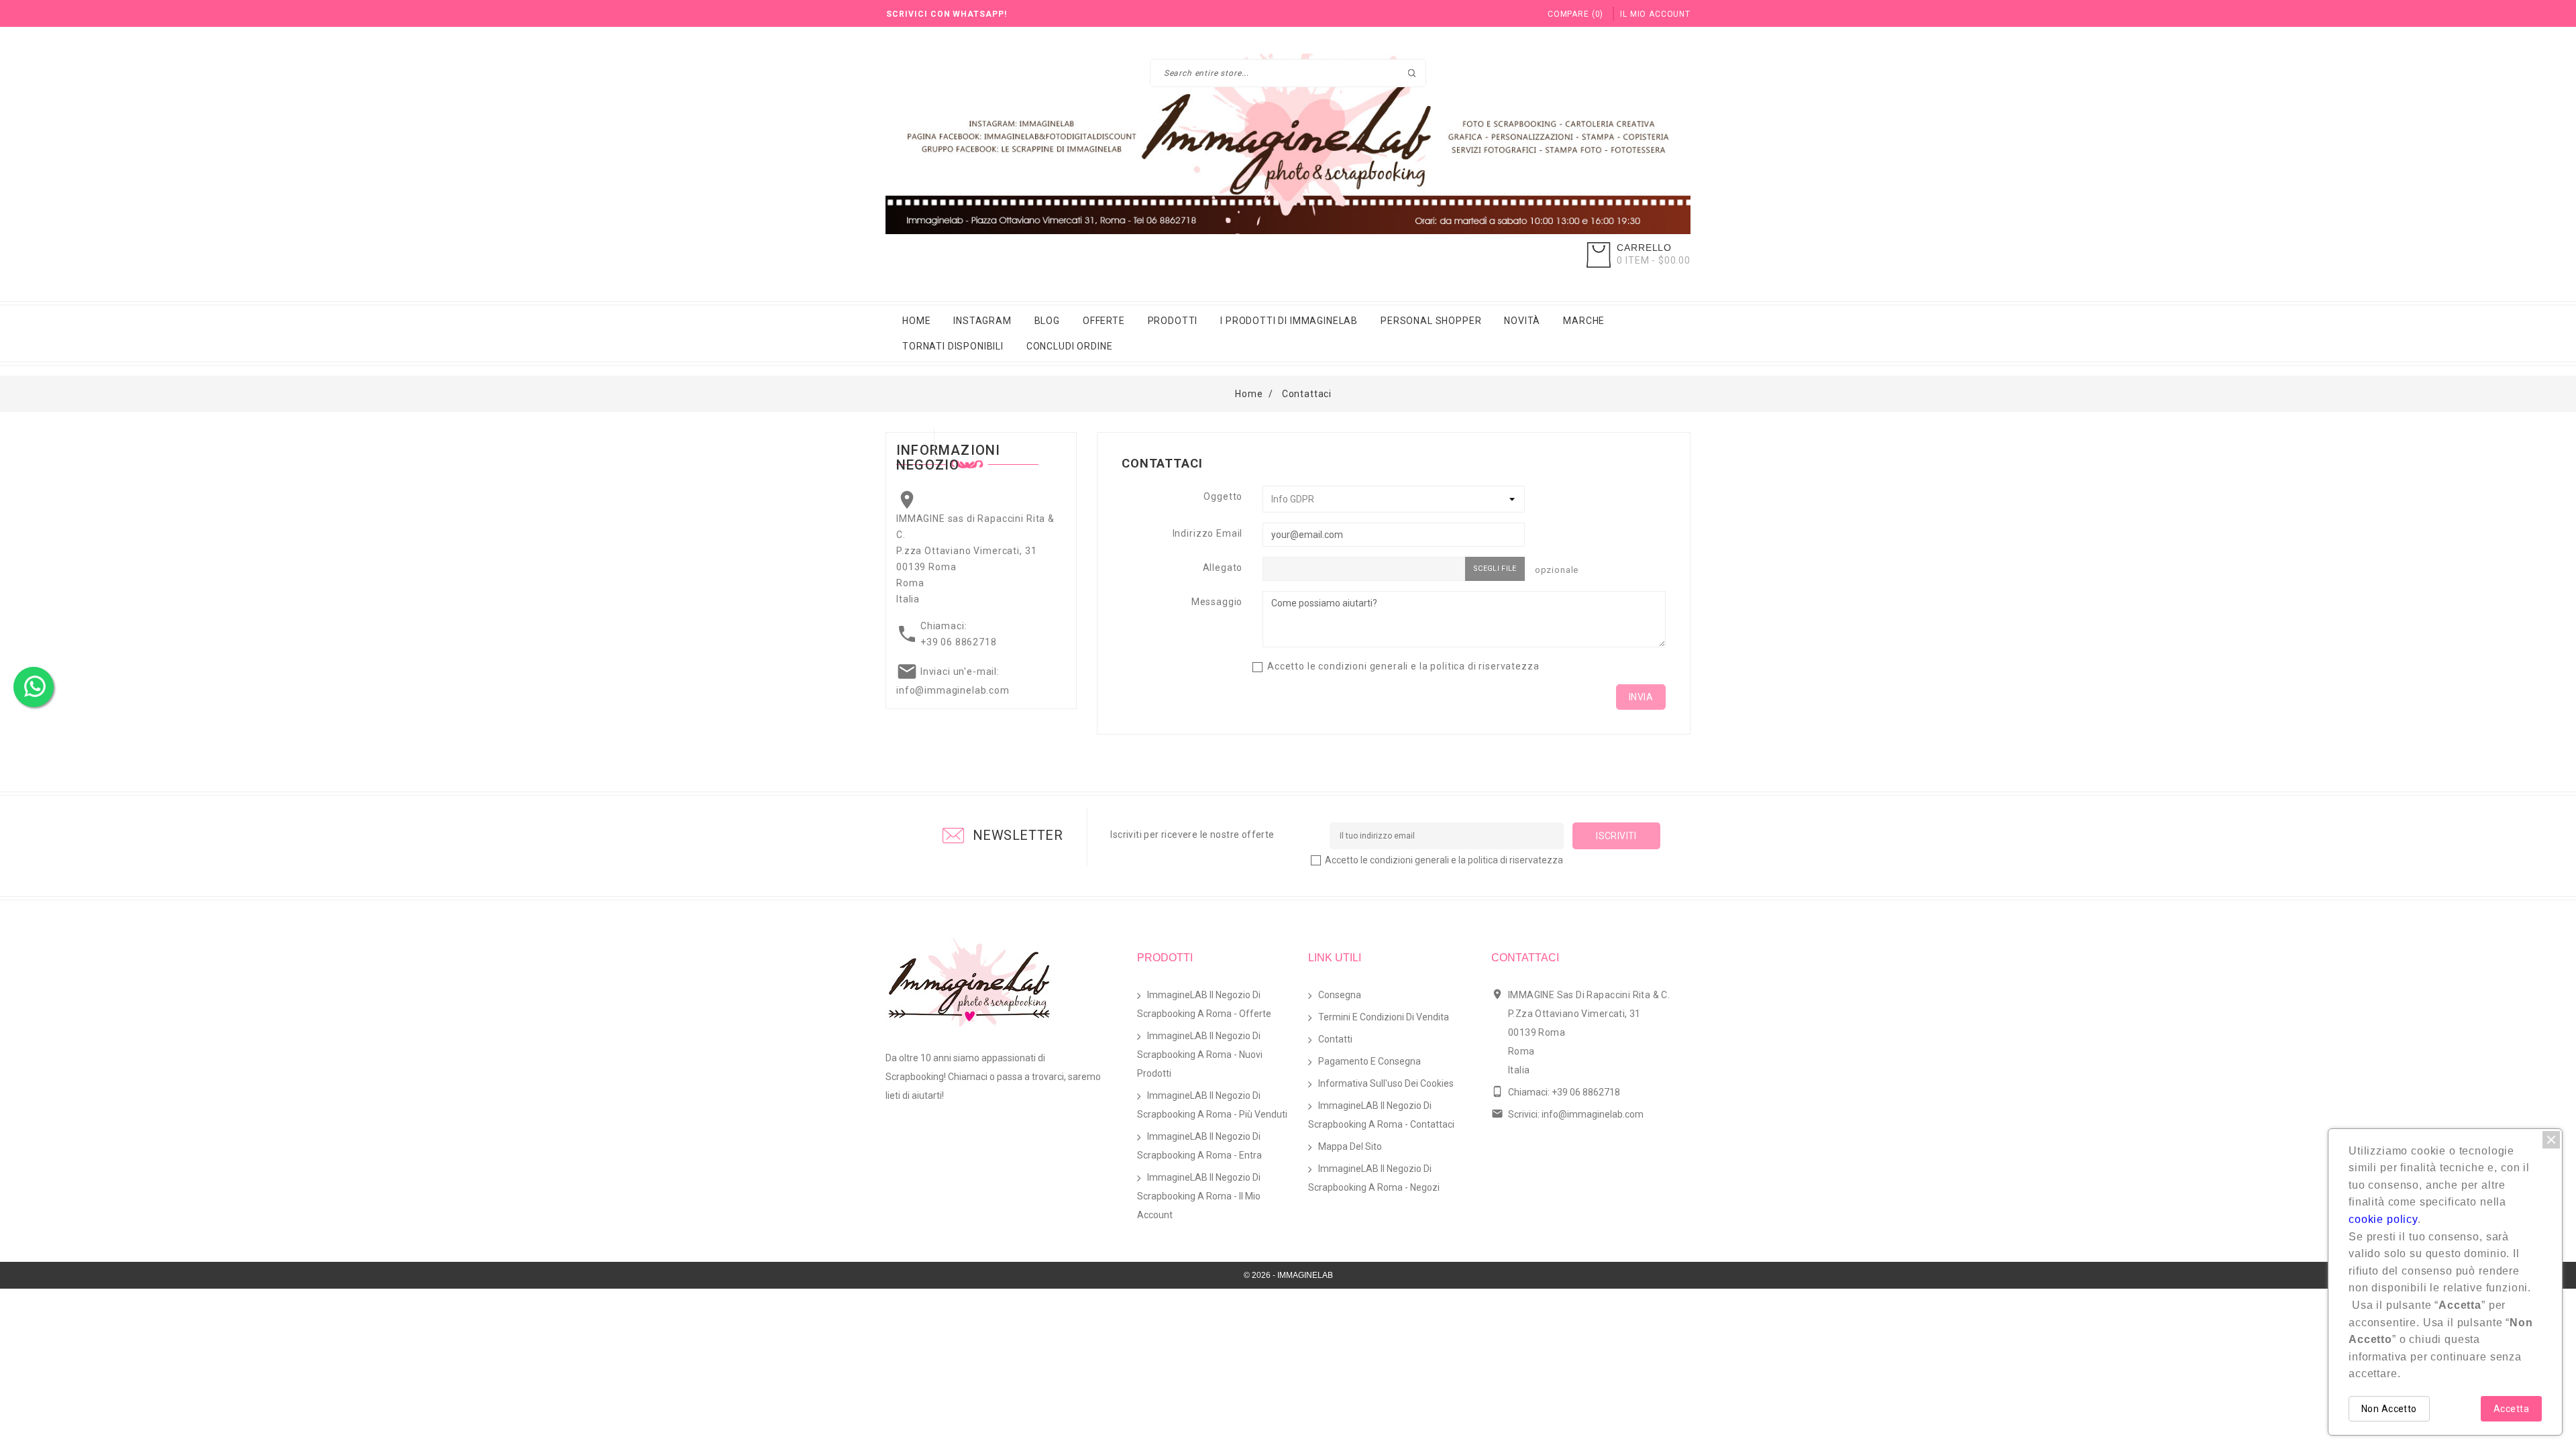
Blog (1047, 321)
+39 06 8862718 (959, 642)
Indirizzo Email (1208, 533)
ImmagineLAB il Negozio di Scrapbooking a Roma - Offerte (1204, 1004)
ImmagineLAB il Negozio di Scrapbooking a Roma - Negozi (1374, 1178)
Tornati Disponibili (953, 346)
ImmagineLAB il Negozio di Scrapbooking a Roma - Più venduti (1212, 1105)
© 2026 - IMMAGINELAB (1288, 1275)
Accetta (2511, 1409)
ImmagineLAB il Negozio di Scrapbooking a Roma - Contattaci (1381, 1115)
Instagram (982, 321)
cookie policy (2383, 1219)
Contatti (1335, 1039)
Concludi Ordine (1070, 346)
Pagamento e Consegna (1370, 1061)
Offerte (1104, 321)
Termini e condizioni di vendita (1384, 1017)
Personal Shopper (1431, 321)
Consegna (1340, 995)
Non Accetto (2389, 1409)
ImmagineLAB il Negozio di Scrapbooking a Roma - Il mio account (1199, 1196)
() (1575, 14)
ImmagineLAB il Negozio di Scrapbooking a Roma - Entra (1199, 1146)
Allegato (1223, 568)
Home (916, 321)
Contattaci (1525, 958)
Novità (1522, 321)
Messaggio (1217, 602)
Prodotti (1173, 321)
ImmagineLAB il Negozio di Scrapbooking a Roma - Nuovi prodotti (1200, 1055)
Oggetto (1223, 496)
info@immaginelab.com (953, 690)
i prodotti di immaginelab (1289, 321)
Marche (1584, 321)
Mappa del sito (1350, 1146)
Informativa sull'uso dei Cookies (1386, 1083)
